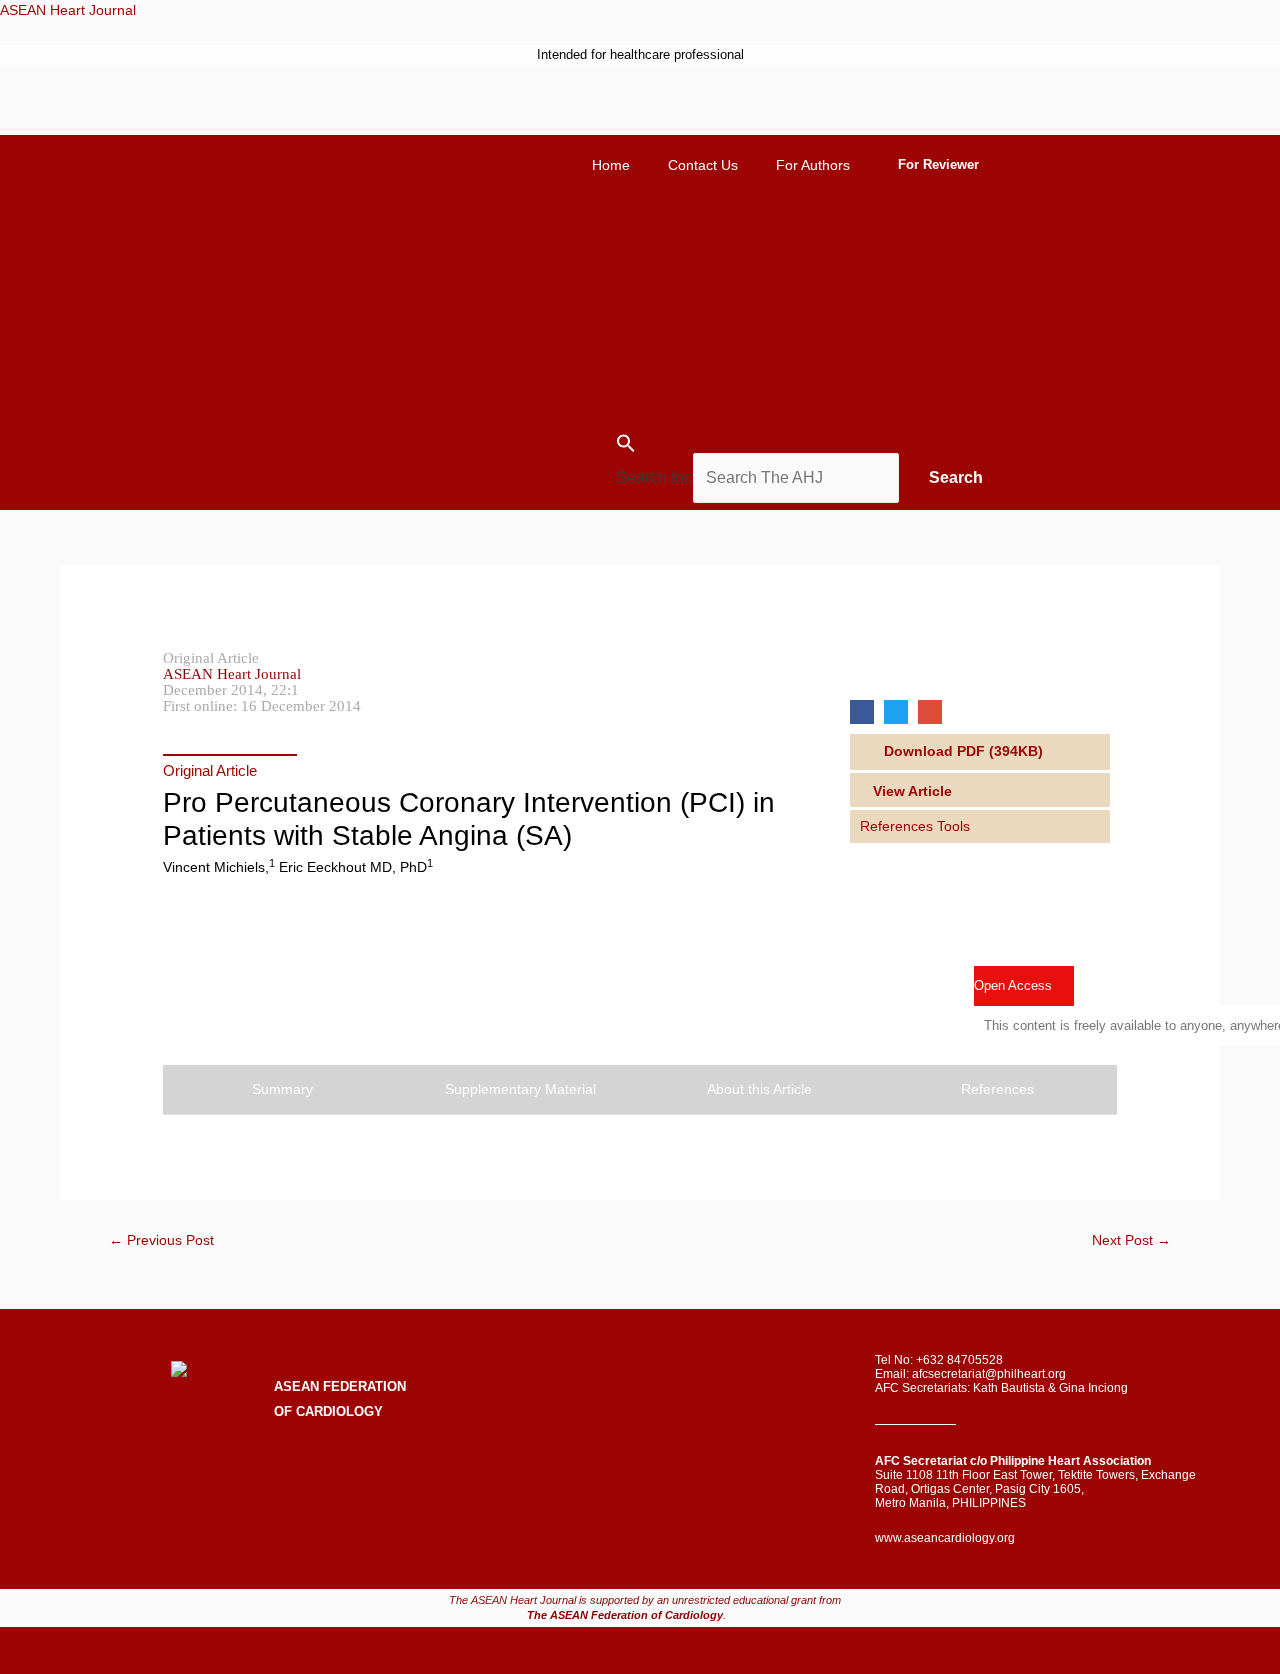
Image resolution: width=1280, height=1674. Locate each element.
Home (611, 165)
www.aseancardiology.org (945, 1538)
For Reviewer (938, 164)
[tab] (980, 826)
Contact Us (703, 165)
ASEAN (296, 1386)
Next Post (1131, 1240)
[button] (972, 751)
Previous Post (161, 1240)
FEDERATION (362, 1386)
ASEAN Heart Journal (68, 10)
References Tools (915, 826)
